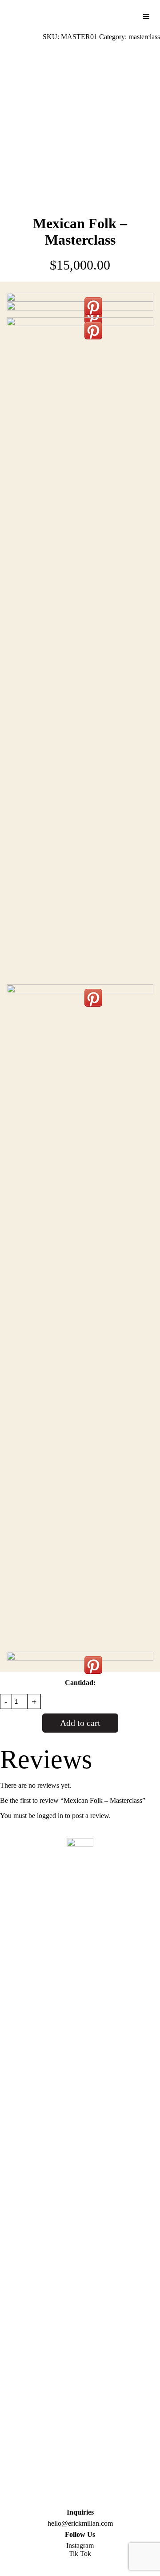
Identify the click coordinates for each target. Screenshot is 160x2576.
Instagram (80, 2546)
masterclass (144, 37)
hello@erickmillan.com (80, 2523)
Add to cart (80, 1723)
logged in (50, 1816)
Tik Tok (80, 2554)
